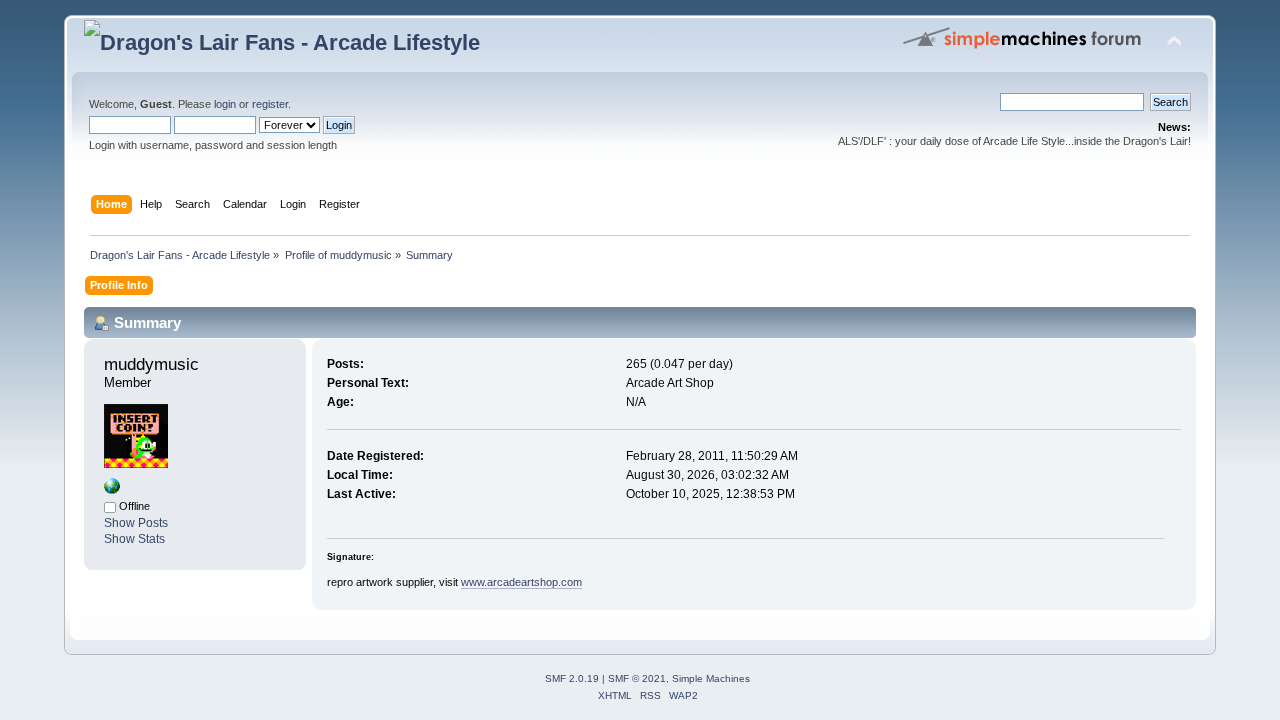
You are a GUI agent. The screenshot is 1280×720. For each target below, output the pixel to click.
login (225, 104)
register (270, 104)
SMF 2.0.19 (572, 678)
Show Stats (134, 539)
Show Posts (136, 523)
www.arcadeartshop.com (521, 582)
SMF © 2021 (637, 678)
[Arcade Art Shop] (112, 490)
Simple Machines (711, 678)
